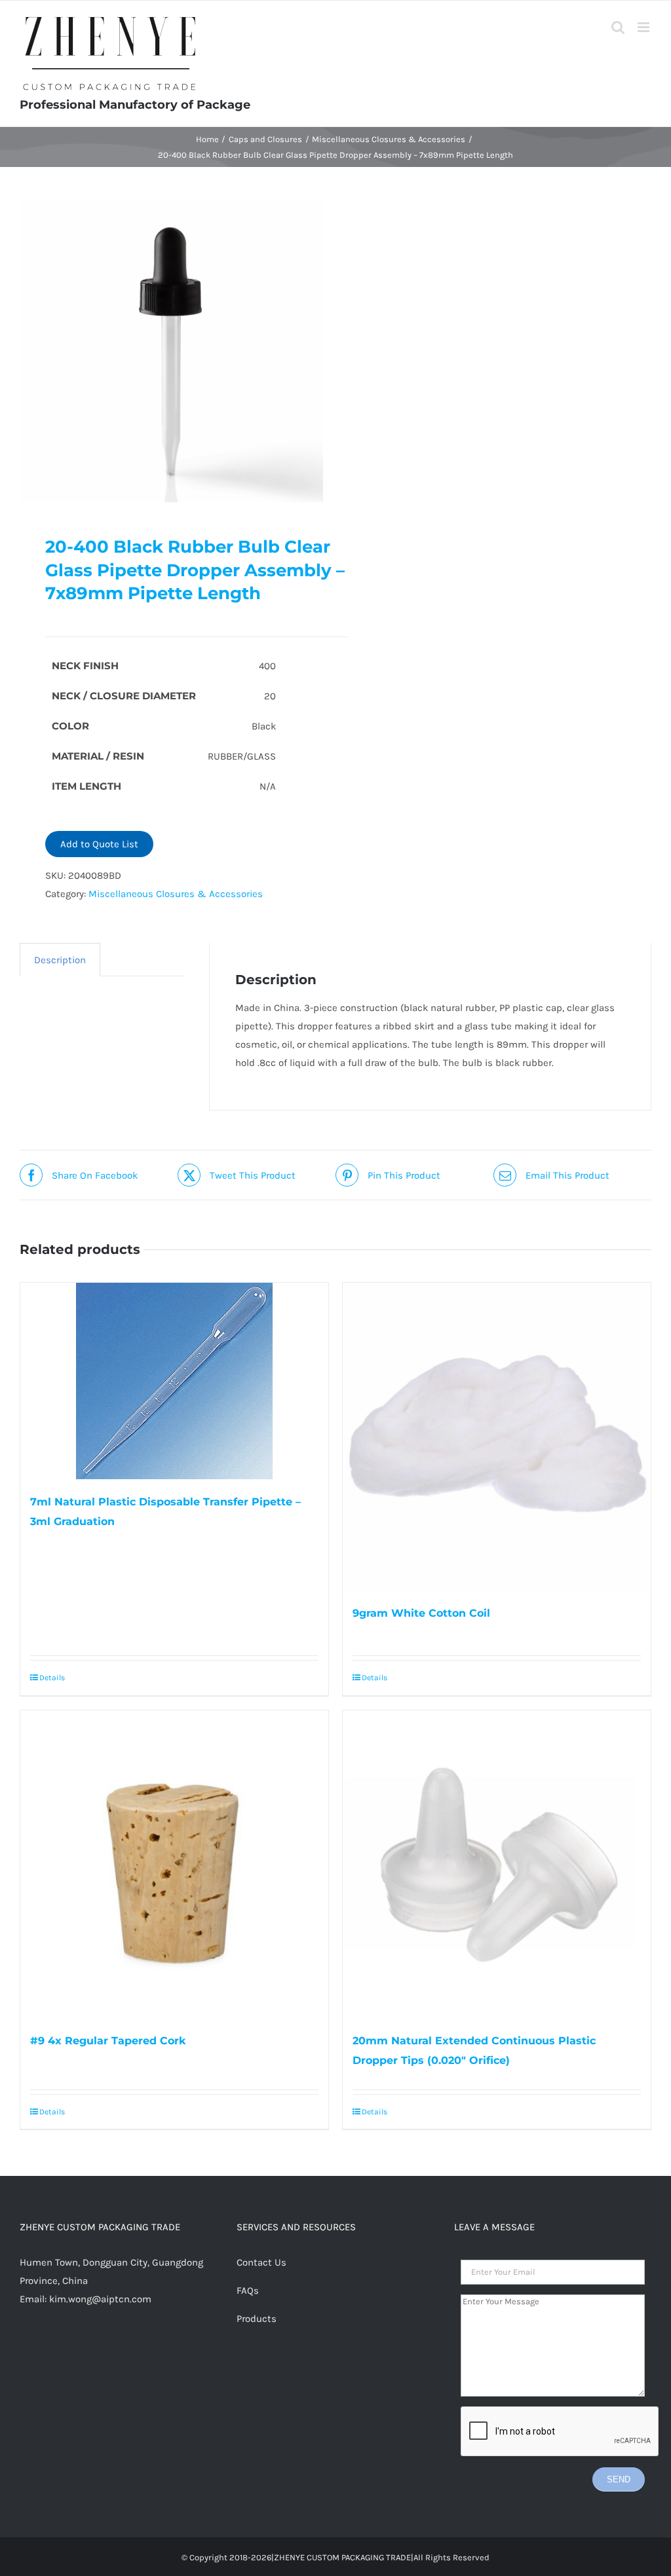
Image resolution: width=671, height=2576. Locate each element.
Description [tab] (60, 960)
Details (52, 1678)
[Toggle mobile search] (618, 27)
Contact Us (261, 2262)
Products (257, 2319)
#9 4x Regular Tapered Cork (108, 2041)
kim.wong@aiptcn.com (100, 2299)
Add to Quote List (99, 844)
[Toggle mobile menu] (644, 27)
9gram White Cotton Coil (421, 1613)
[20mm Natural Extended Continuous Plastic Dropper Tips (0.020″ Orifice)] (497, 1864)
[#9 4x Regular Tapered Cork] (174, 1864)
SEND (619, 2479)
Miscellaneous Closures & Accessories (176, 894)
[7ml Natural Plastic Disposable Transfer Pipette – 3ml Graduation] (174, 1381)
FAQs (248, 2291)
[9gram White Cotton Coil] (497, 1437)
